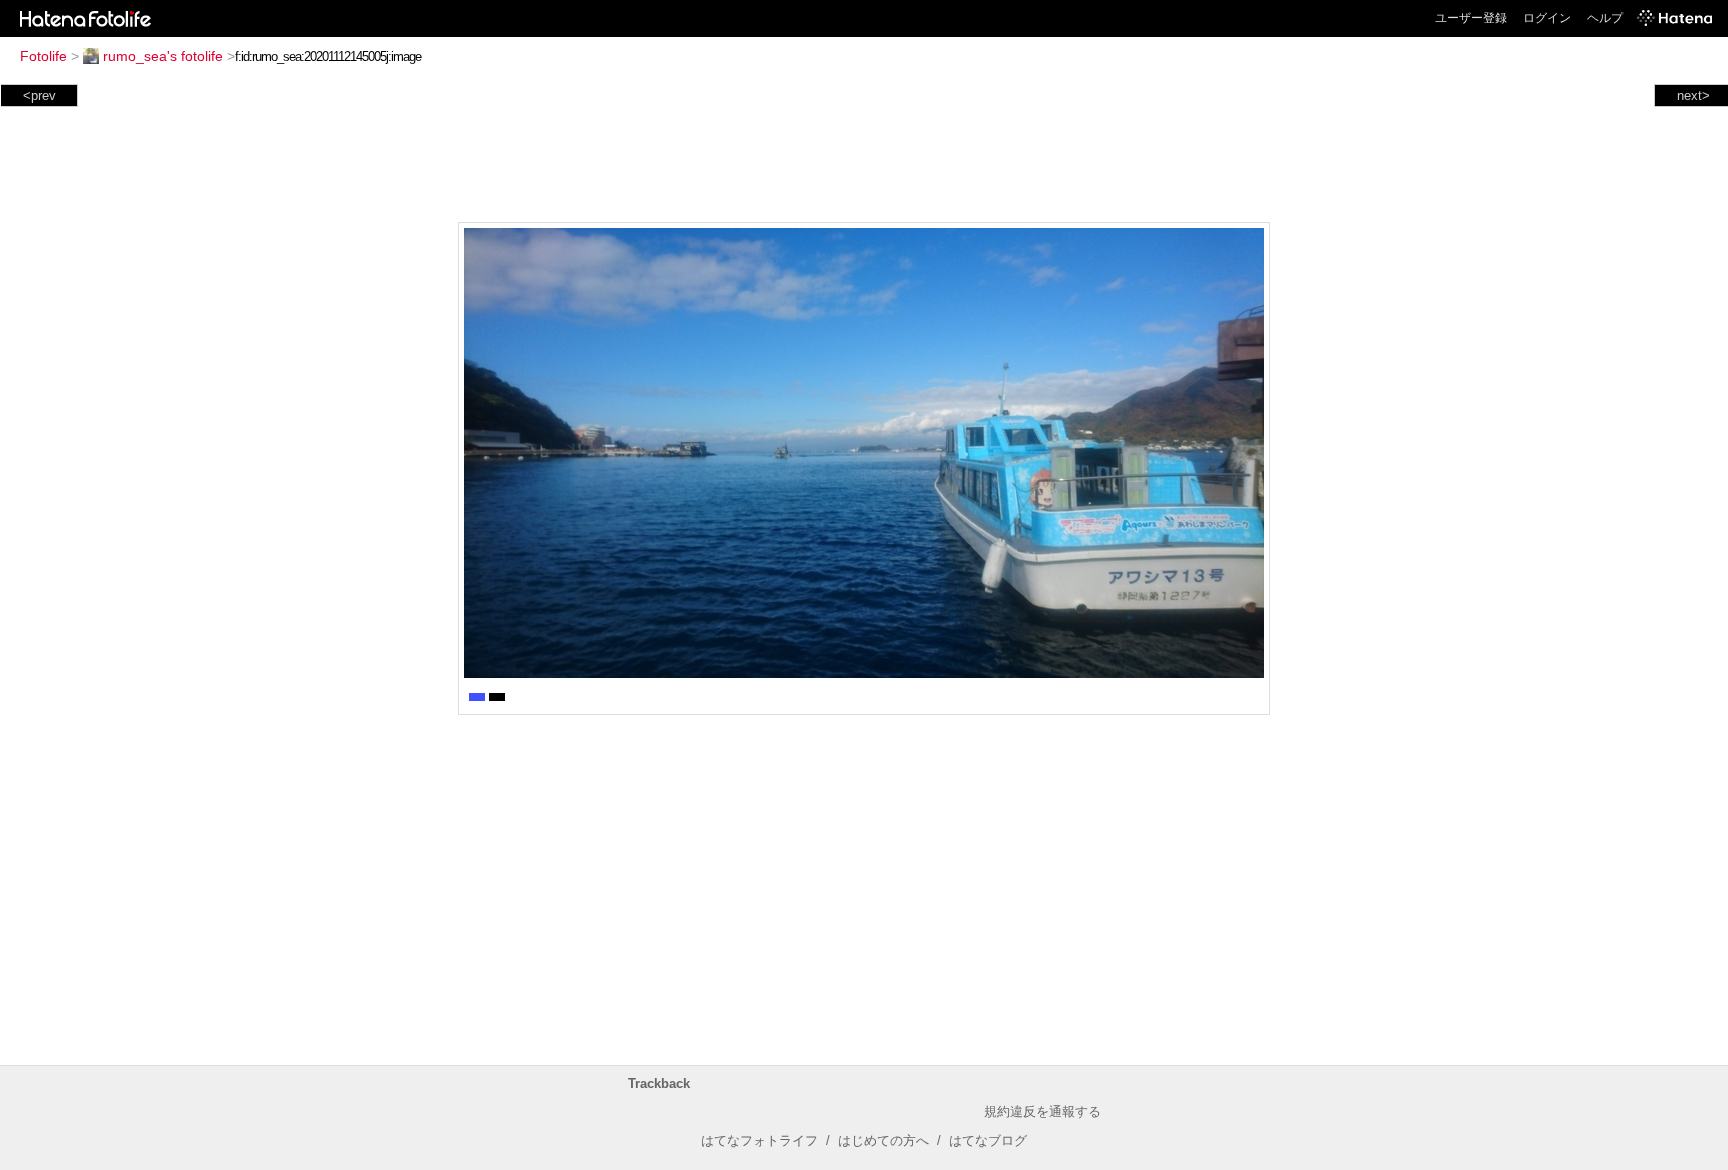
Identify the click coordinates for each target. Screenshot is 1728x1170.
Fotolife (43, 56)
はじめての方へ (883, 1140)
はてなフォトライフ (759, 1140)
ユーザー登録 (1471, 18)
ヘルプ (1605, 18)
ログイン (1547, 18)
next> (1693, 95)
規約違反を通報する (1042, 1111)
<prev (39, 95)
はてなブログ (988, 1140)
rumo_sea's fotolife (163, 56)
